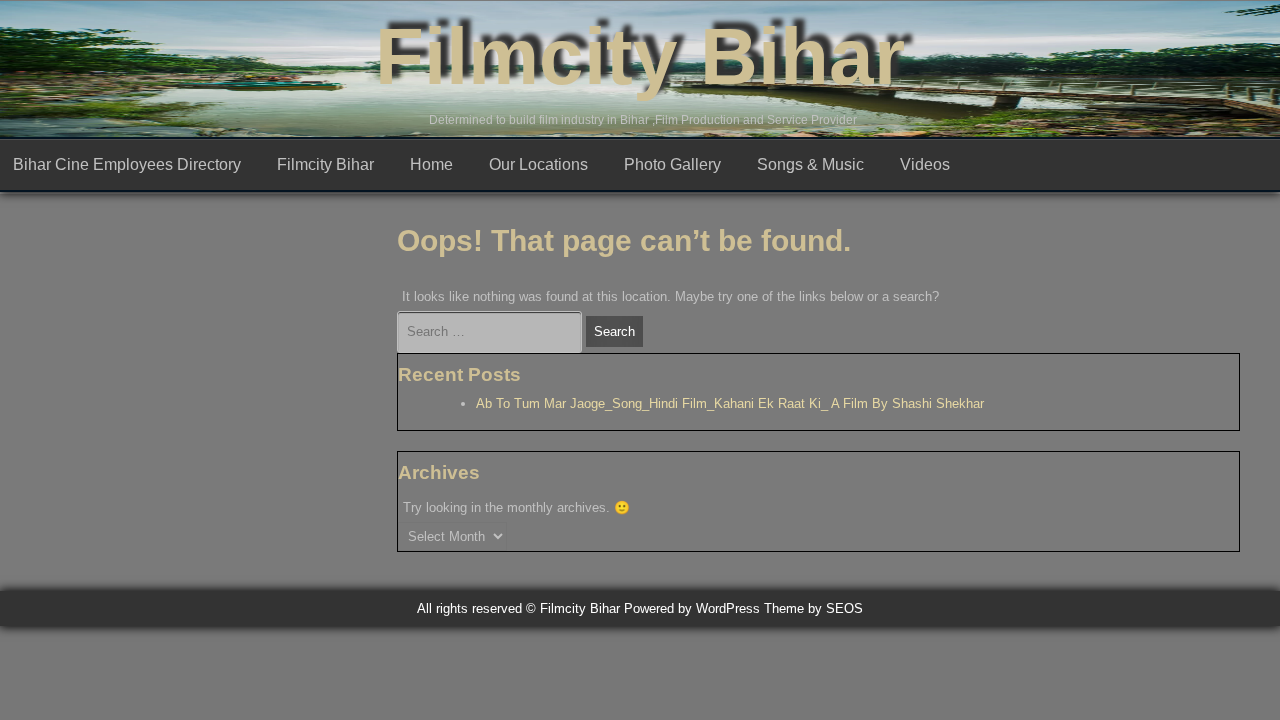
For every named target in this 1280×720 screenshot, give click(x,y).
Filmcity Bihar (640, 56)
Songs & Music (810, 164)
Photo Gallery (672, 164)
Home (431, 164)
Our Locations (538, 164)
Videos (925, 164)
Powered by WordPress (692, 608)
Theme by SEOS (813, 608)
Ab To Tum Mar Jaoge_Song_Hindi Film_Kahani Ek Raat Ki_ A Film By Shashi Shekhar (730, 403)
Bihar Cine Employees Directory (127, 164)
